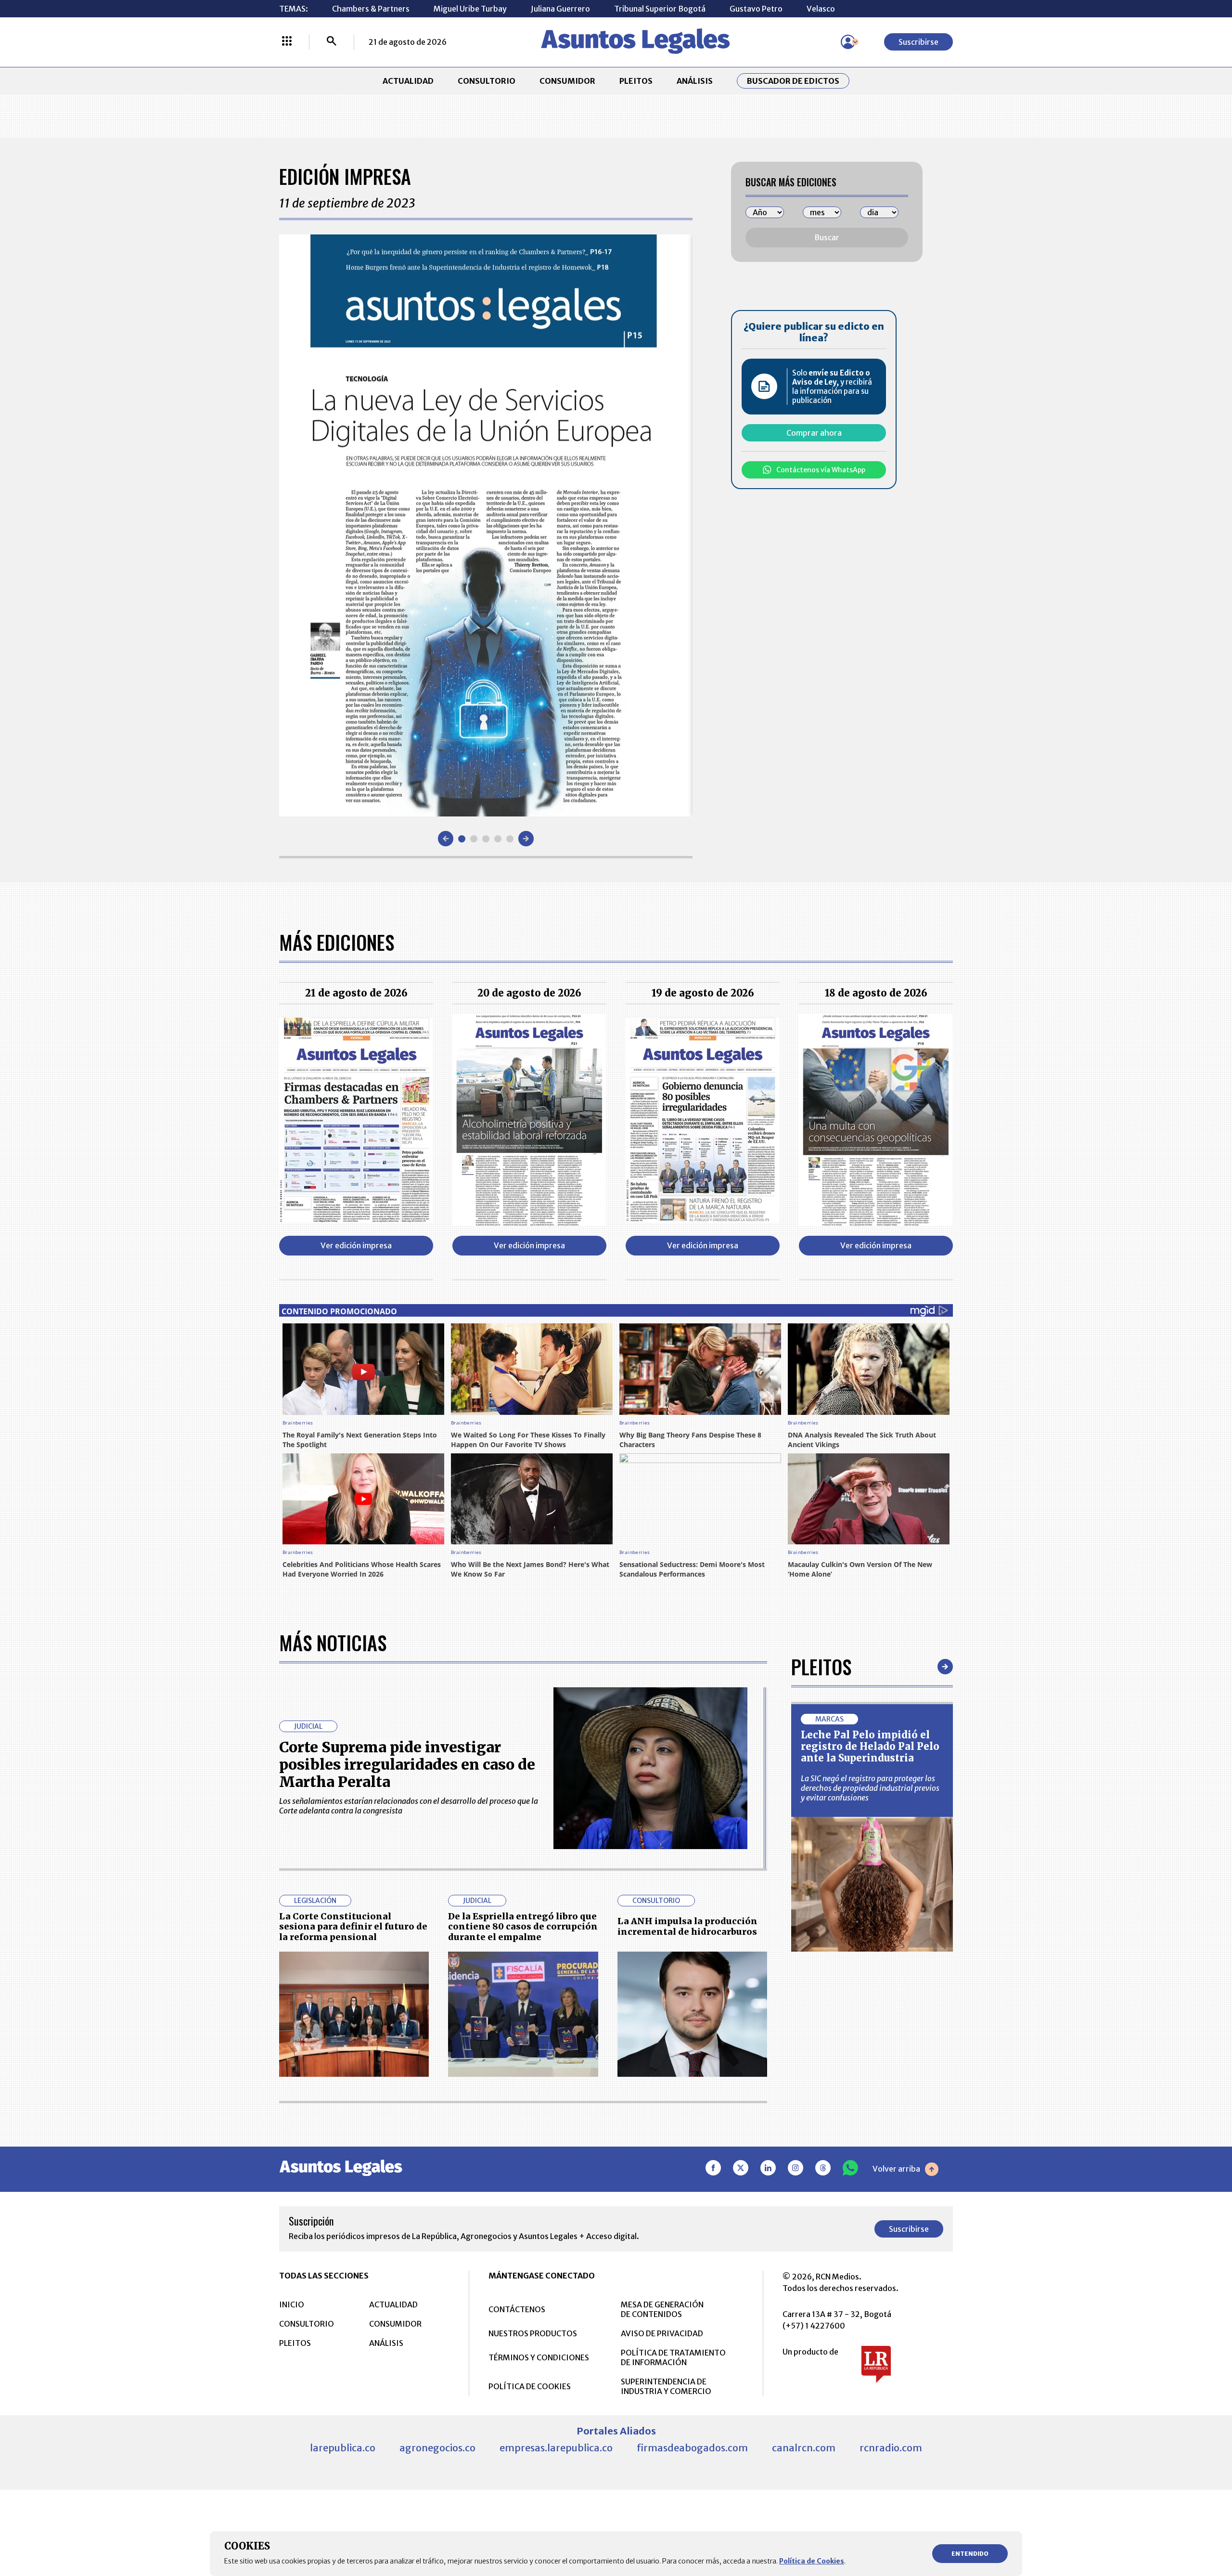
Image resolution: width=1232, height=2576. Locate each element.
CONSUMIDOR (567, 81)
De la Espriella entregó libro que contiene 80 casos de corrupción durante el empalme (523, 1927)
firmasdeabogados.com (692, 2448)
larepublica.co (343, 2448)
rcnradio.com (891, 2448)
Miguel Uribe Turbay (470, 9)
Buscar (827, 237)
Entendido (970, 2554)
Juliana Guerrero (560, 9)
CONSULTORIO (487, 81)
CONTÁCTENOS (517, 2309)
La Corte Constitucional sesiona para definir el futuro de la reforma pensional (353, 1927)
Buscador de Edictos (793, 81)
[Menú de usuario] (848, 42)
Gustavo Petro (756, 9)
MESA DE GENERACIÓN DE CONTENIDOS (662, 2309)
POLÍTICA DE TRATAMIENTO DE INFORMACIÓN (673, 2357)
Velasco (821, 9)
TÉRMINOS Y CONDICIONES (539, 2357)
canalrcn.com (804, 2448)
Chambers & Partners (371, 9)
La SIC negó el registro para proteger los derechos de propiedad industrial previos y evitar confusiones (870, 1788)
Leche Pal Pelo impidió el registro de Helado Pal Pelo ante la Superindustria (870, 1746)
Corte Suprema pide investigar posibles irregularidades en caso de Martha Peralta (407, 1764)
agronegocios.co (437, 2448)
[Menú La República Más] (287, 42)
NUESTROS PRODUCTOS (533, 2333)
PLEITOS (636, 81)
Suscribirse (918, 42)
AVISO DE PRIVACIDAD (662, 2333)
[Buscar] (332, 42)
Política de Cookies (812, 2561)
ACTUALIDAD (408, 81)
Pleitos (821, 1667)
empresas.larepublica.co (556, 2448)
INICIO (292, 2304)
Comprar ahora (814, 433)
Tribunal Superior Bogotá (660, 9)
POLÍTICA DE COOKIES (530, 2386)
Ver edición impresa (356, 1245)
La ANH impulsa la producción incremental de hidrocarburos (687, 1926)
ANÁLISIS (695, 81)
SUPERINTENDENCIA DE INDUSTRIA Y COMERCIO (666, 2386)
